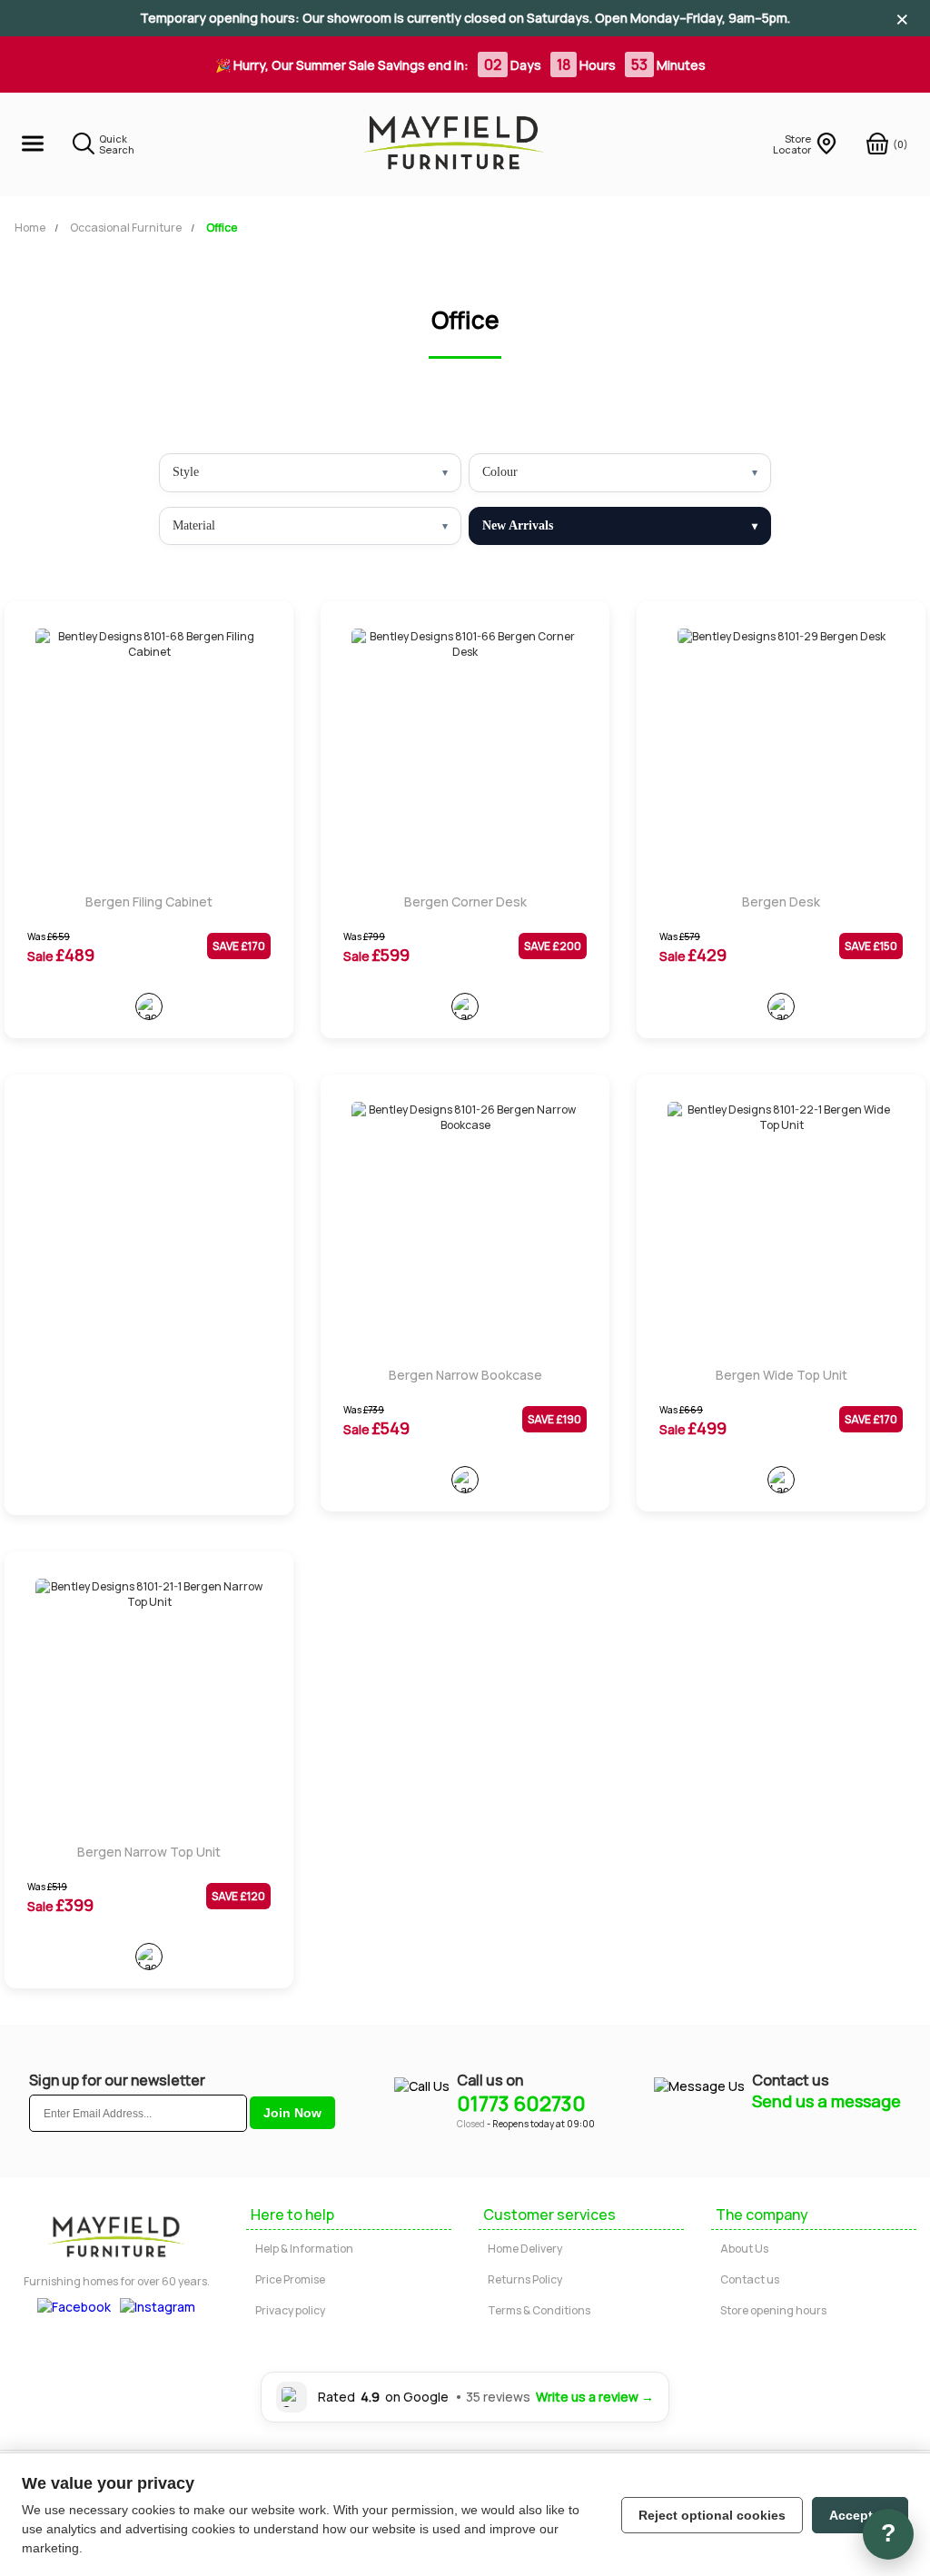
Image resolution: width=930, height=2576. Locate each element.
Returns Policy (525, 2279)
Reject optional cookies (712, 2515)
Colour (500, 472)
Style (186, 472)
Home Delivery (525, 2249)
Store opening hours (773, 2310)
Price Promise (290, 2279)
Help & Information (304, 2249)
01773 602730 (521, 2104)
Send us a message (826, 2101)
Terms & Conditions (539, 2310)
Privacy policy (290, 2310)
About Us (744, 2249)
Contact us (750, 2279)
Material (194, 525)
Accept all (860, 2515)
